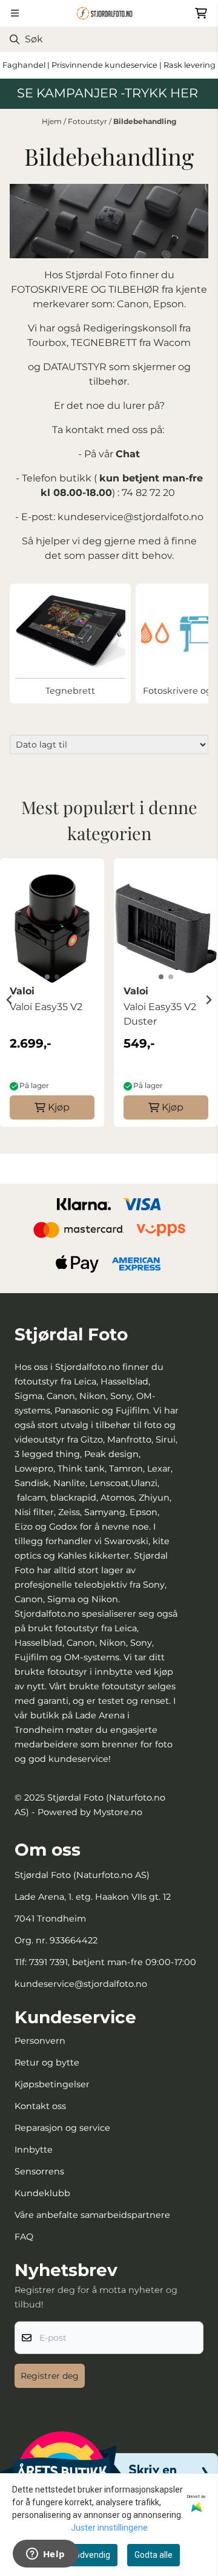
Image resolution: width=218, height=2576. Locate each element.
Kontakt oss (40, 2106)
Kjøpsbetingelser (52, 2084)
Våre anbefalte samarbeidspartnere (92, 2215)
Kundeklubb (42, 2193)
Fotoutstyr (88, 121)
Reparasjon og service (62, 2128)
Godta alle (154, 2555)
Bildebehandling (145, 121)
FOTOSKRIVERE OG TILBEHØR (85, 289)
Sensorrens (39, 2171)
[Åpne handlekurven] (201, 13)
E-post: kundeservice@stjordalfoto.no (112, 517)
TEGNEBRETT (103, 343)
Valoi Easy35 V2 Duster (160, 1014)
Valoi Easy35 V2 (46, 1007)
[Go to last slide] (10, 1000)
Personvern (40, 2041)
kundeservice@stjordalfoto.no (81, 1984)
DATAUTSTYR (75, 367)
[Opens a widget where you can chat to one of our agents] (45, 2555)
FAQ (24, 2237)
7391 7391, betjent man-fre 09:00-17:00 (113, 1962)
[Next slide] (208, 1000)
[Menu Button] (15, 13)
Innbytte (34, 2150)
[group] (52, 1000)
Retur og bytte (47, 2062)
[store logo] (109, 13)
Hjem (53, 121)
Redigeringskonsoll (130, 328)
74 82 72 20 (150, 493)
